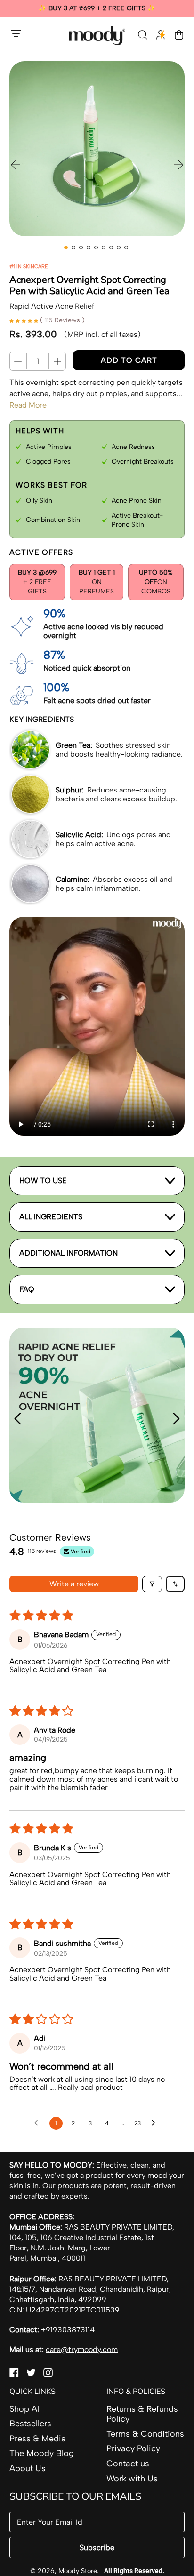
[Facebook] (14, 2375)
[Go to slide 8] (119, 248)
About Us (28, 2468)
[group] (97, 9)
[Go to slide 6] (104, 248)
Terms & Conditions (145, 2434)
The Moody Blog (42, 2453)
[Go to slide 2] (73, 248)
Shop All (25, 2409)
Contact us (128, 2464)
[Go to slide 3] (81, 248)
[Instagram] (48, 2375)
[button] (144, 36)
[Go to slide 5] (96, 248)
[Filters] (152, 1584)
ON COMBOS (156, 582)
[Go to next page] (156, 2123)
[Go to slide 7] (111, 248)
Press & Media (38, 2439)
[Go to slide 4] (89, 248)
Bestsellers (30, 2424)
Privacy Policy (133, 2448)
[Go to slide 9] (126, 248)
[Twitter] (31, 2375)
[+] (57, 361)
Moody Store (78, 2571)
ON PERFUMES (97, 582)
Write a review (74, 1584)
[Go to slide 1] (66, 248)
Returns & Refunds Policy (142, 2414)
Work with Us (132, 2479)
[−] (18, 361)
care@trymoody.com (82, 2349)
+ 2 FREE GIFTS (37, 582)
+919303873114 (68, 2330)
